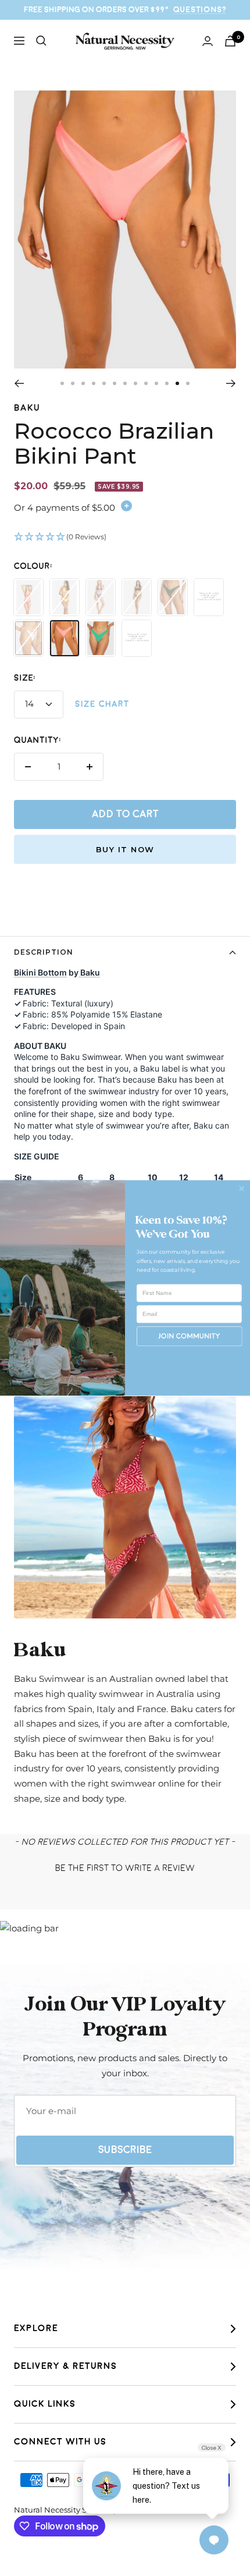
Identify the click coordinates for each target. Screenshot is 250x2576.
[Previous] (19, 383)
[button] (125, 538)
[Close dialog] (242, 1188)
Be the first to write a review (125, 1868)
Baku (27, 408)
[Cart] (230, 41)
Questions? (200, 10)
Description (44, 952)
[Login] (208, 41)
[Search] (41, 41)
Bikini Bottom (40, 972)
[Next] (231, 383)
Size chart (102, 704)
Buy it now (125, 849)
